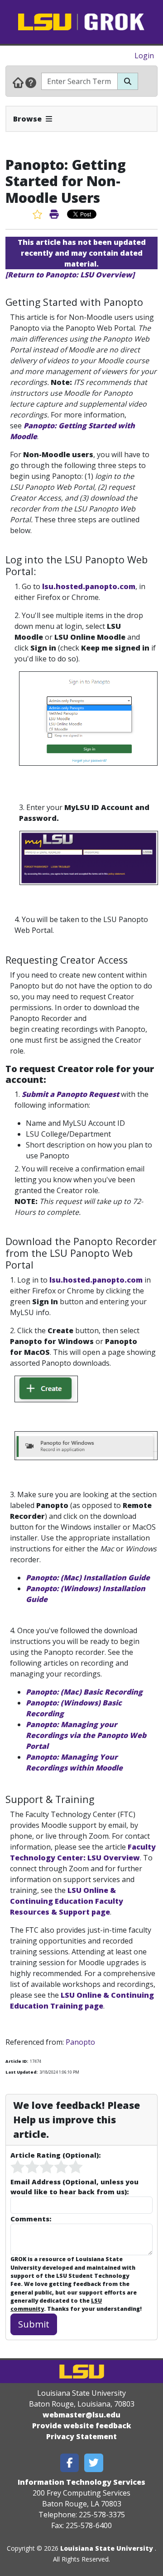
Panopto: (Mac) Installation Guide (88, 1578)
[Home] (18, 82)
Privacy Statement (81, 2436)
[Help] (31, 82)
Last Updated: (22, 2072)
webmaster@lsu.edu (81, 2415)
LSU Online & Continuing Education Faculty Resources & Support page (67, 1901)
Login (144, 56)
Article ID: (17, 2061)
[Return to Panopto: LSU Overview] (70, 275)
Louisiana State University (107, 2548)
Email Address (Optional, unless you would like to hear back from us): (74, 2187)
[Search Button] (128, 81)
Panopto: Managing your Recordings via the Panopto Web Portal (86, 1735)
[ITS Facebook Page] (70, 2463)
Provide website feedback (82, 2426)
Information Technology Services (81, 2482)
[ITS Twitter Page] (94, 2463)
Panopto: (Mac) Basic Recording (84, 1692)
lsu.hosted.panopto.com (89, 586)
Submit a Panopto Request (70, 1094)
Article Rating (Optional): (55, 2155)
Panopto (80, 2042)
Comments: (31, 2219)
